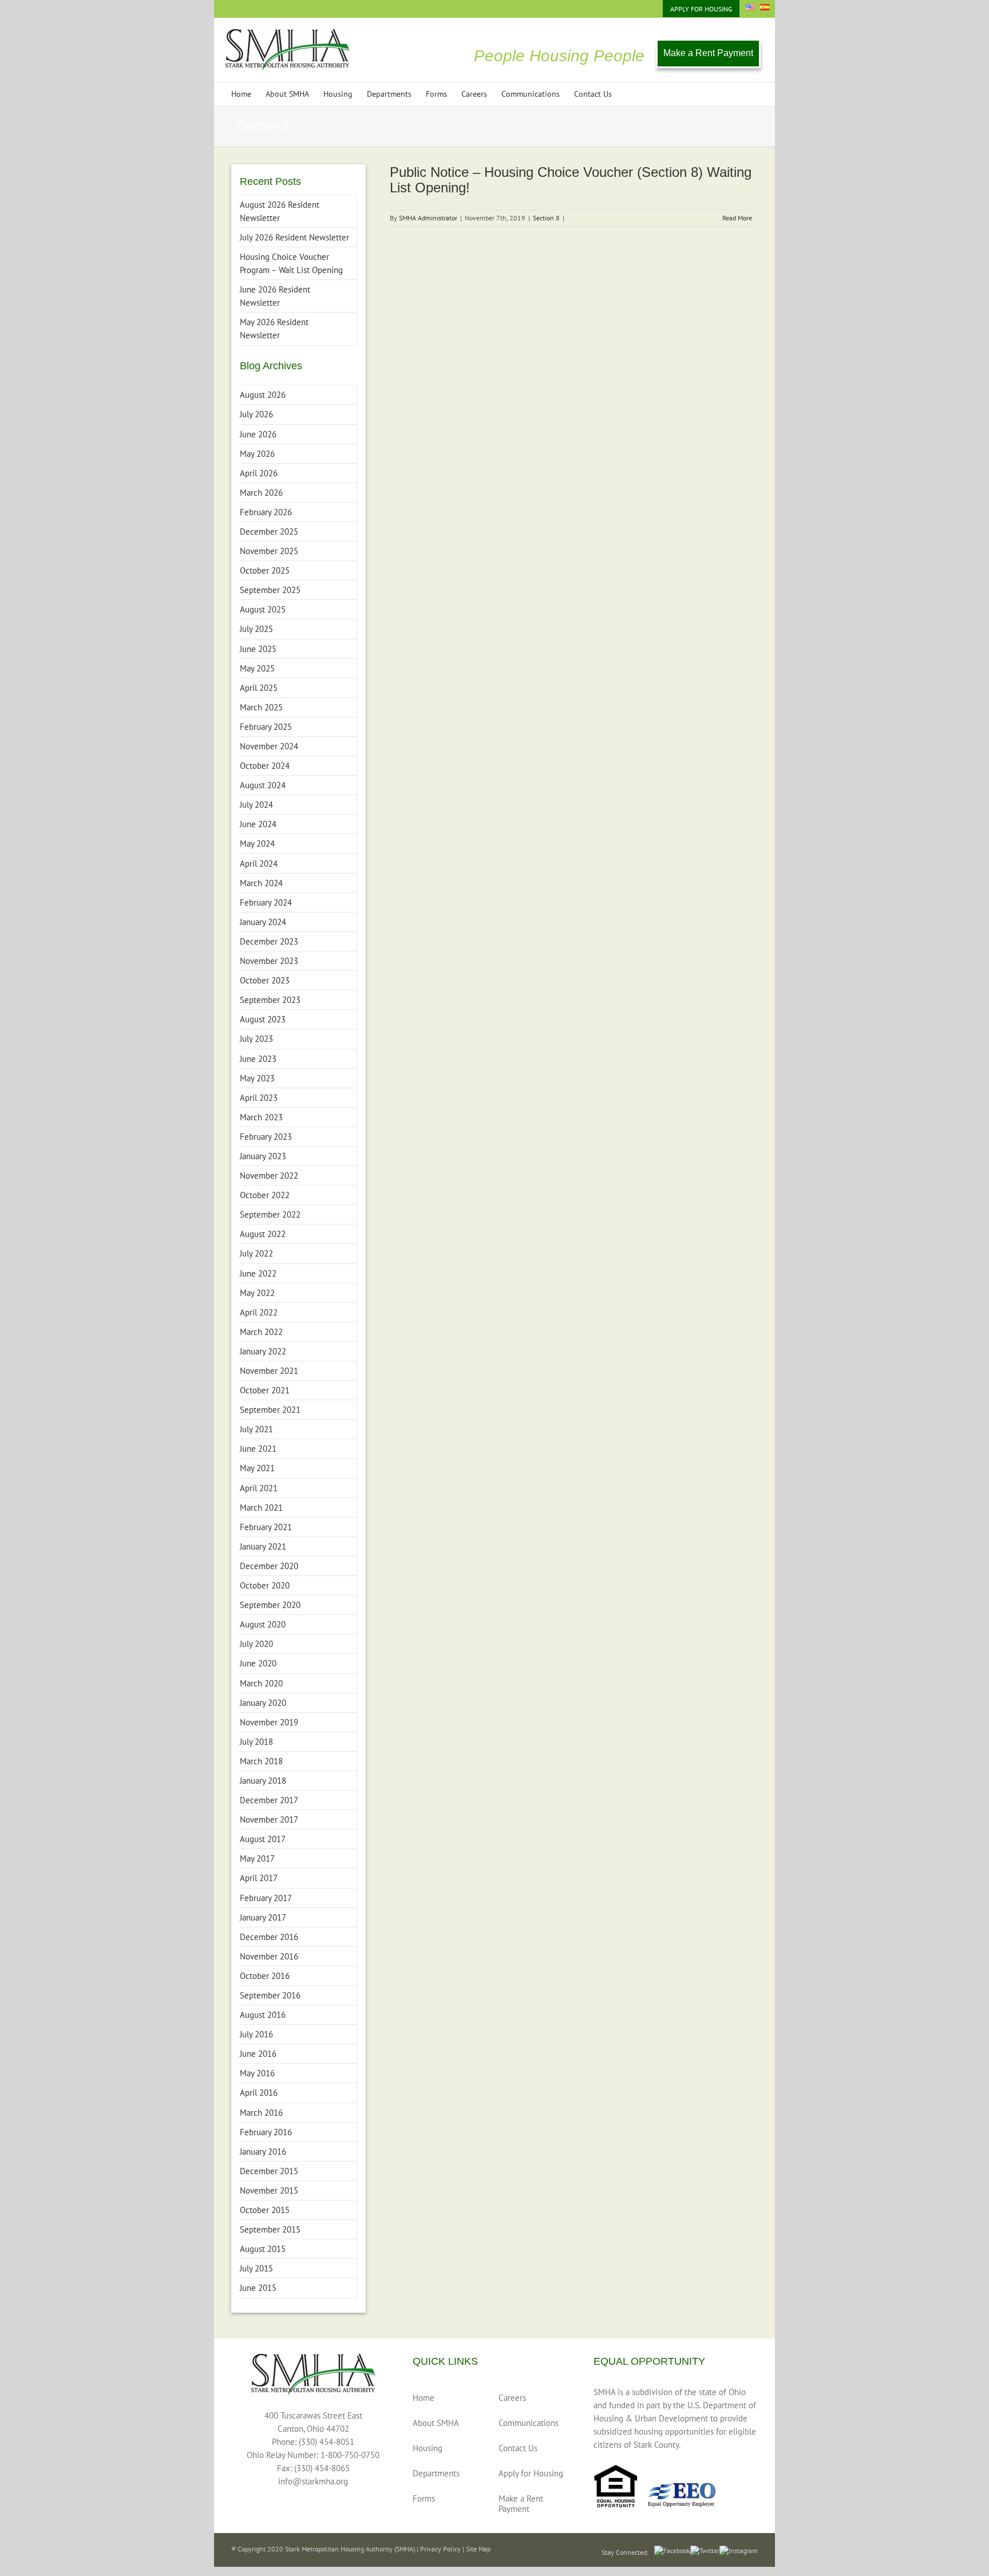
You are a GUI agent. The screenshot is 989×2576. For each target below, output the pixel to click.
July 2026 (256, 414)
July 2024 (256, 805)
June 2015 (258, 2288)
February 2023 (266, 1137)
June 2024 (258, 824)
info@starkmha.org (313, 2481)
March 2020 (261, 1683)
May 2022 (257, 1293)
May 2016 (257, 2073)
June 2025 (258, 649)
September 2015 (270, 2229)
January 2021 (263, 1546)
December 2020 (269, 1566)
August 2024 (263, 785)
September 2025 (270, 590)
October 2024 (265, 766)
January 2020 (263, 1703)
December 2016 (269, 1937)
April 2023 (259, 1098)
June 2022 (258, 1273)
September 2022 (270, 1214)
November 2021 (269, 1371)
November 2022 (269, 1176)
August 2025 (263, 609)
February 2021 (266, 1527)
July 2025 (256, 629)
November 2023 (269, 961)
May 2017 (257, 1858)
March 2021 (261, 1508)
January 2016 (263, 2152)
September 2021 (270, 1410)
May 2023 (257, 1078)
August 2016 (263, 2015)
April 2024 (259, 864)
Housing (428, 2448)
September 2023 (270, 1000)
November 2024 (269, 746)
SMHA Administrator (428, 218)
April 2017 (259, 1878)
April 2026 (259, 473)
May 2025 (257, 668)
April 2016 (259, 2093)
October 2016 (265, 1976)
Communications (529, 2423)
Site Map (478, 2549)
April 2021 (259, 1488)
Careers (512, 2398)
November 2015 (269, 2190)
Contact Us (518, 2448)
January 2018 (263, 1781)
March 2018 (261, 1761)
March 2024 (261, 883)
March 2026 (261, 493)
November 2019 (269, 1722)
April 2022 (259, 1312)
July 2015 (256, 2268)
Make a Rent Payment (708, 53)
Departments (436, 2473)
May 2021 (257, 1468)
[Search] (629, 94)
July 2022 (256, 1253)
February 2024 (266, 902)
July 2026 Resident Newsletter (294, 237)
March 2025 (261, 707)
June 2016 (258, 2054)
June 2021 (258, 1449)
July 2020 (256, 1644)
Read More (737, 218)
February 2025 (266, 727)
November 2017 (269, 1820)
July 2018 (256, 1742)
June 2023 (258, 1059)
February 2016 (266, 2132)
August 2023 (263, 1019)
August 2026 (263, 395)
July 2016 (256, 2034)
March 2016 (261, 2113)
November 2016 (269, 1956)
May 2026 (257, 454)
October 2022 (265, 1195)
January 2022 (263, 1351)
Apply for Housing (531, 2473)
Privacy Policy (440, 2549)
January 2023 (263, 1156)
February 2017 (266, 1898)
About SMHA (436, 2423)
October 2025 (265, 570)
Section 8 (546, 218)
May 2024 (257, 843)
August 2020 (263, 1624)
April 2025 (259, 688)
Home (424, 2398)
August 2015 (263, 2249)
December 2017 (269, 1800)
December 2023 (269, 941)
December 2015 (269, 2171)
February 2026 (266, 512)
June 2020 (258, 1663)
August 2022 (263, 1234)
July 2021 (256, 1429)
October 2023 (265, 980)
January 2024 (263, 922)
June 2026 (258, 434)
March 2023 (261, 1117)
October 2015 (265, 2210)
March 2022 (261, 1332)
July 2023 (256, 1039)
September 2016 (270, 1995)
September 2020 (270, 1605)
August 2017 (263, 1839)
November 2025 (269, 551)
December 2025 (269, 532)
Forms (424, 2498)
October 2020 (265, 1585)
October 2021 (265, 1390)
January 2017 (263, 1917)
